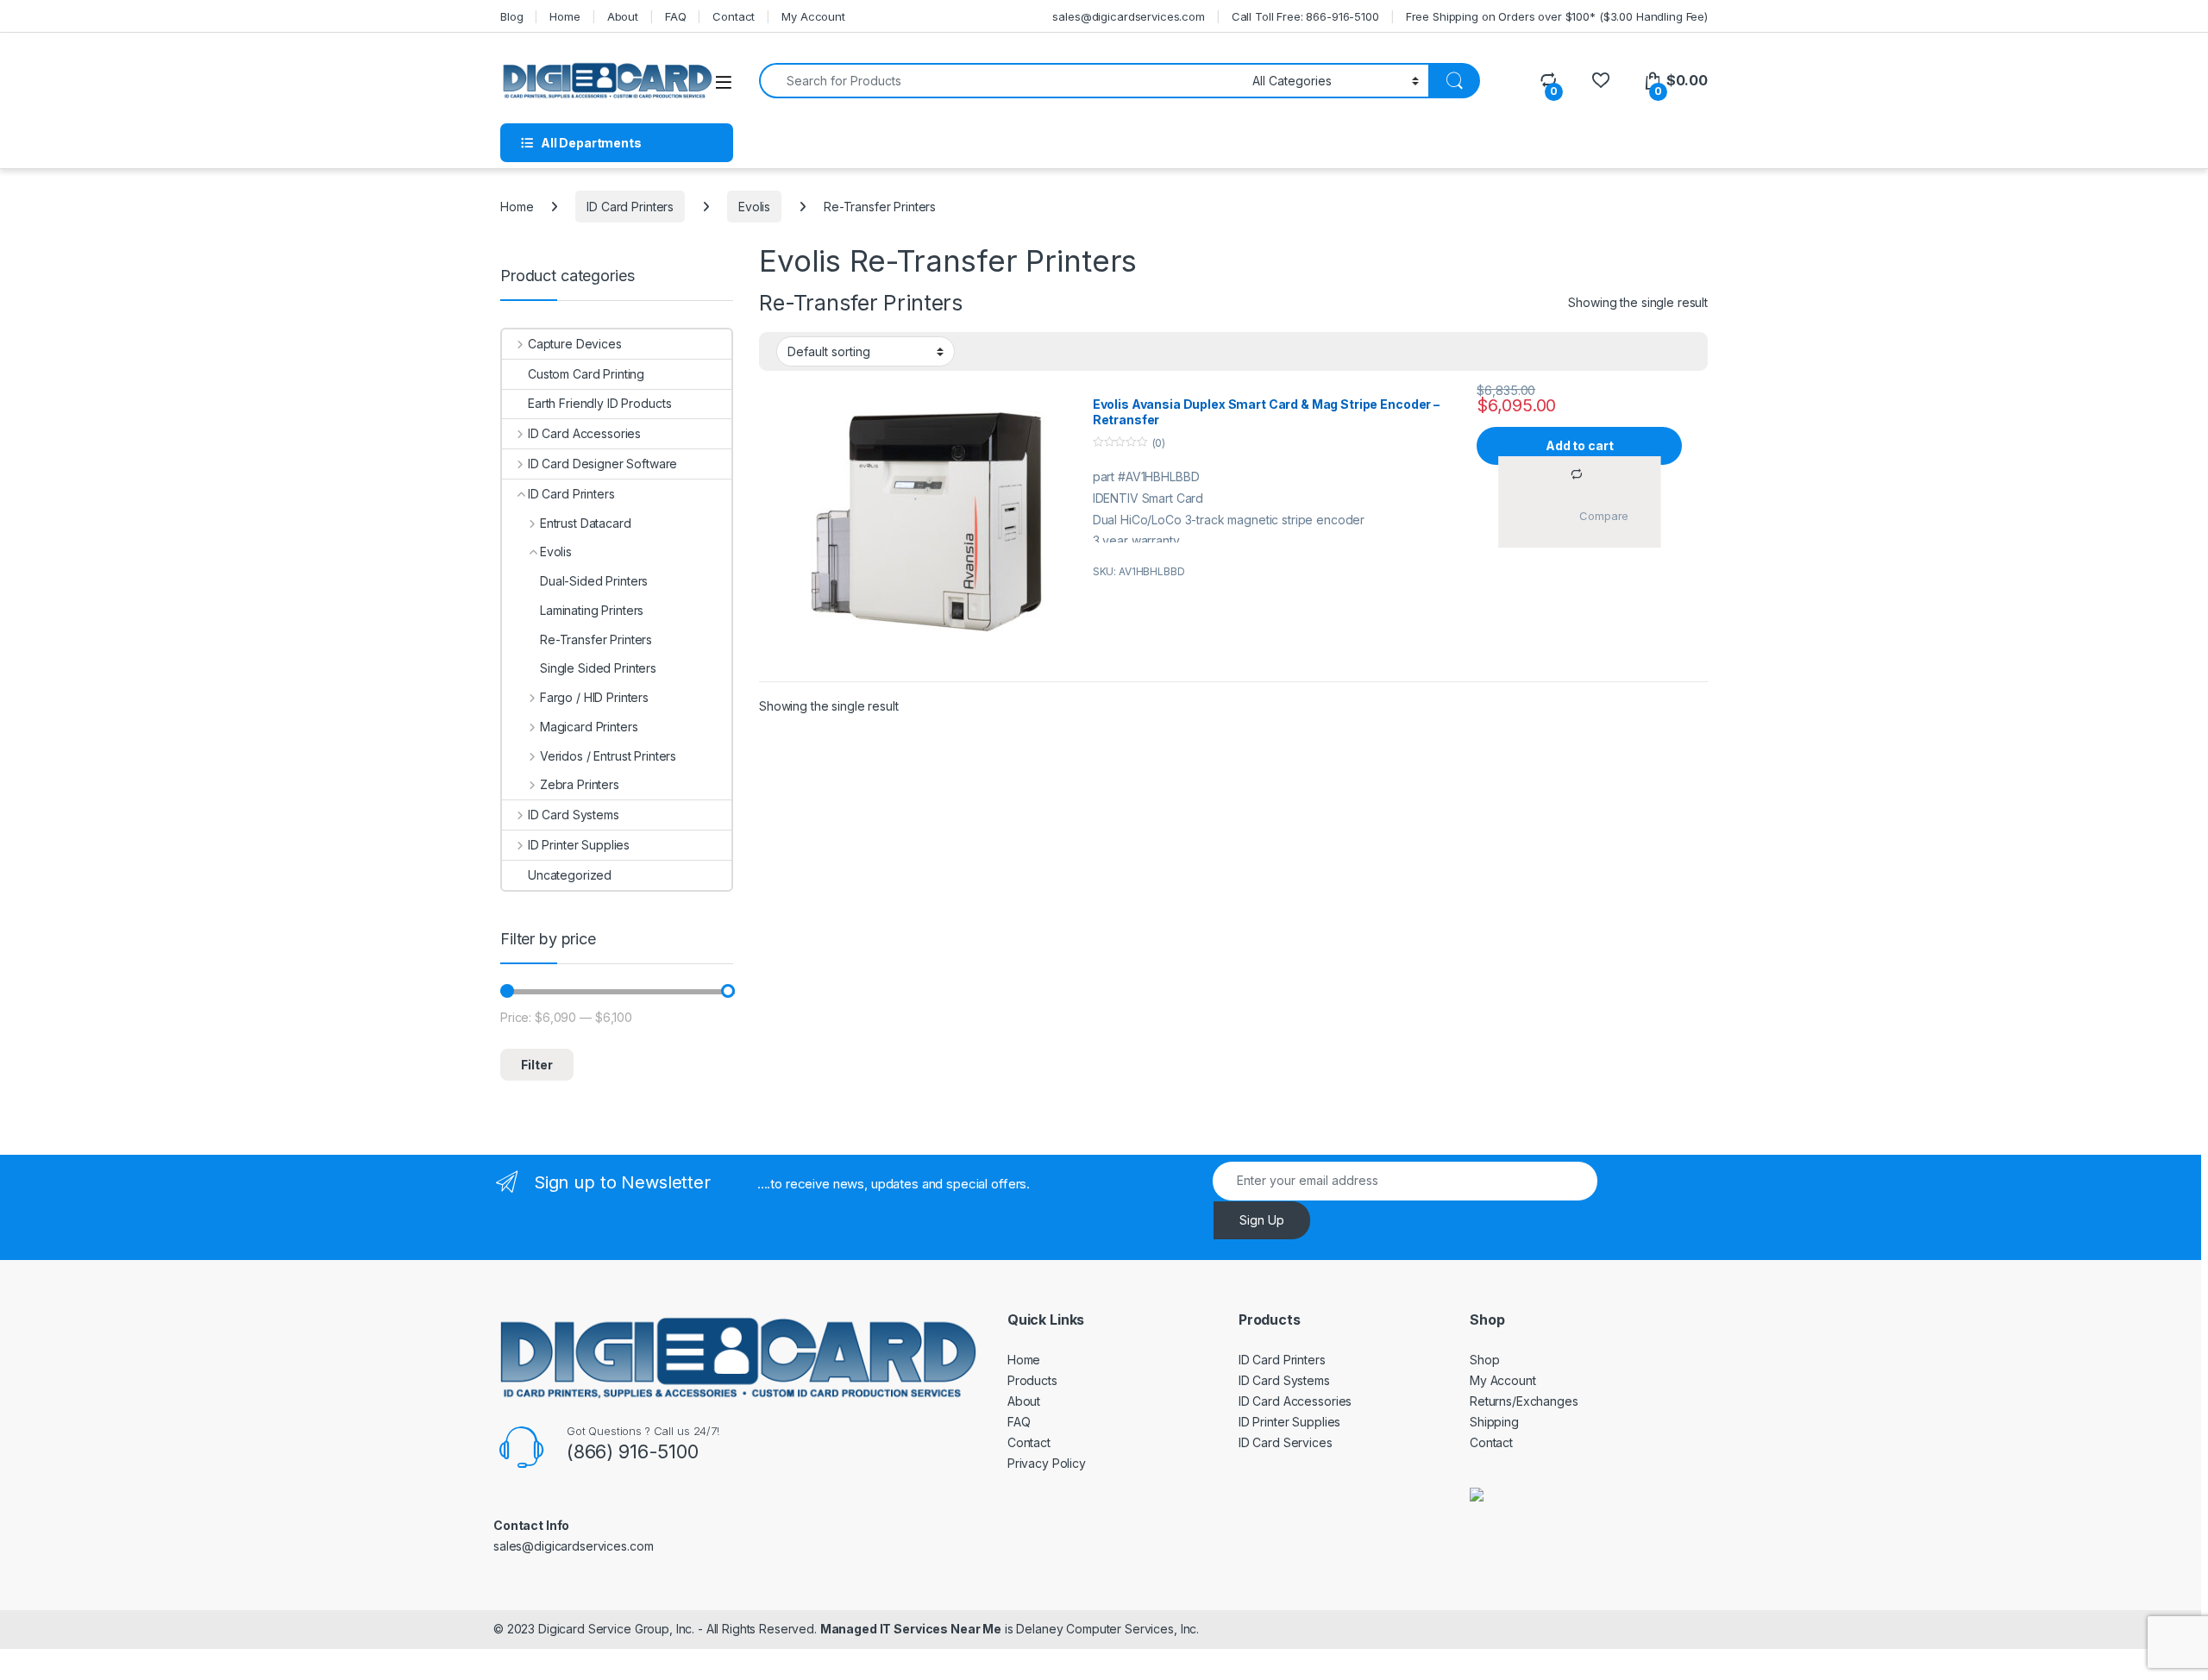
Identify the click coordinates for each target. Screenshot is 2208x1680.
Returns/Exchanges (1524, 1401)
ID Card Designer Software (602, 464)
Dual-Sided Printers (594, 581)
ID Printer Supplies (579, 845)
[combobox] (1001, 81)
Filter (537, 1065)
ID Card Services (1286, 1442)
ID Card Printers (630, 207)
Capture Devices (575, 344)
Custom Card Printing (586, 374)
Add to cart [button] (1579, 445)
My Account (813, 16)
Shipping (1494, 1422)
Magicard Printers (589, 727)
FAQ (676, 16)
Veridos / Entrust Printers (608, 756)
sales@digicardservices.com (1128, 16)
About (623, 16)
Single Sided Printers (598, 668)
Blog (511, 16)
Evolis (754, 207)
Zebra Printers (580, 784)
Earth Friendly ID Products (599, 403)
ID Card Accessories (584, 433)
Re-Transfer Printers (596, 639)
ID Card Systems (574, 815)
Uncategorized (570, 875)
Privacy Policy (1047, 1463)
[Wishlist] (1600, 81)
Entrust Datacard (586, 523)
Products (1032, 1380)
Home (565, 16)
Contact (734, 16)
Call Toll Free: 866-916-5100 (1305, 16)
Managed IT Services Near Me (911, 1629)
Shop (1484, 1360)
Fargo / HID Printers (594, 697)
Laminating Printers (592, 610)
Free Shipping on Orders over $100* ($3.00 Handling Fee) (1557, 16)
